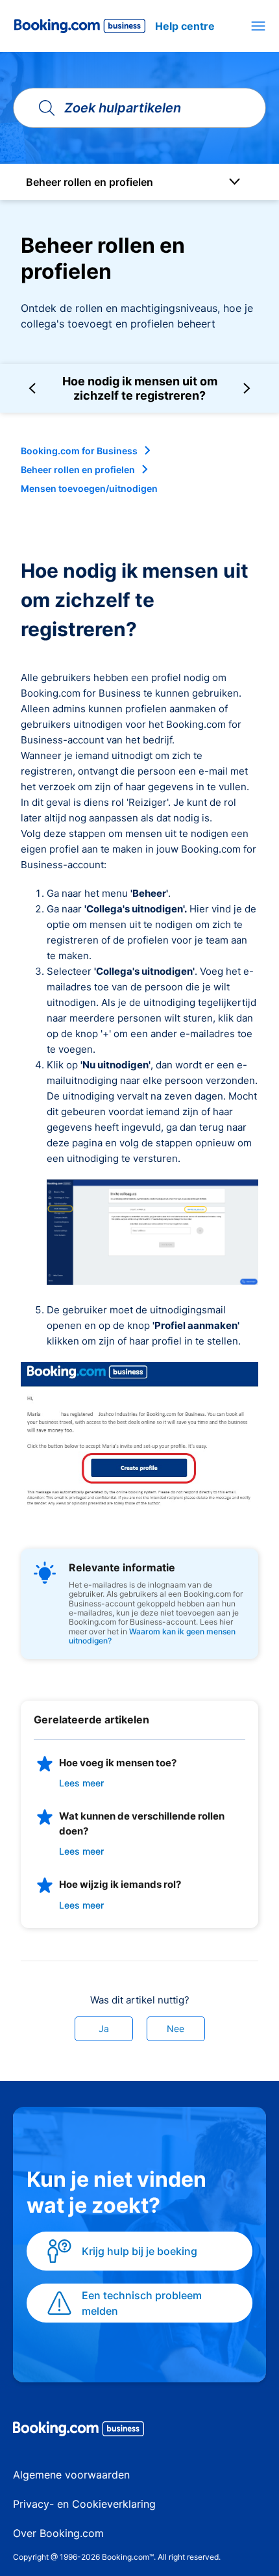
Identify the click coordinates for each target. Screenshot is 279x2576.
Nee (176, 2029)
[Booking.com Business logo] (139, 2431)
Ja (104, 2029)
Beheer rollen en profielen (78, 470)
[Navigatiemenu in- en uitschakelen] (258, 26)
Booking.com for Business (79, 451)
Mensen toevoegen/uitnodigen (89, 488)
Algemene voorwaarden (71, 2475)
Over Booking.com (58, 2533)
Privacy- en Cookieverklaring (84, 2504)
